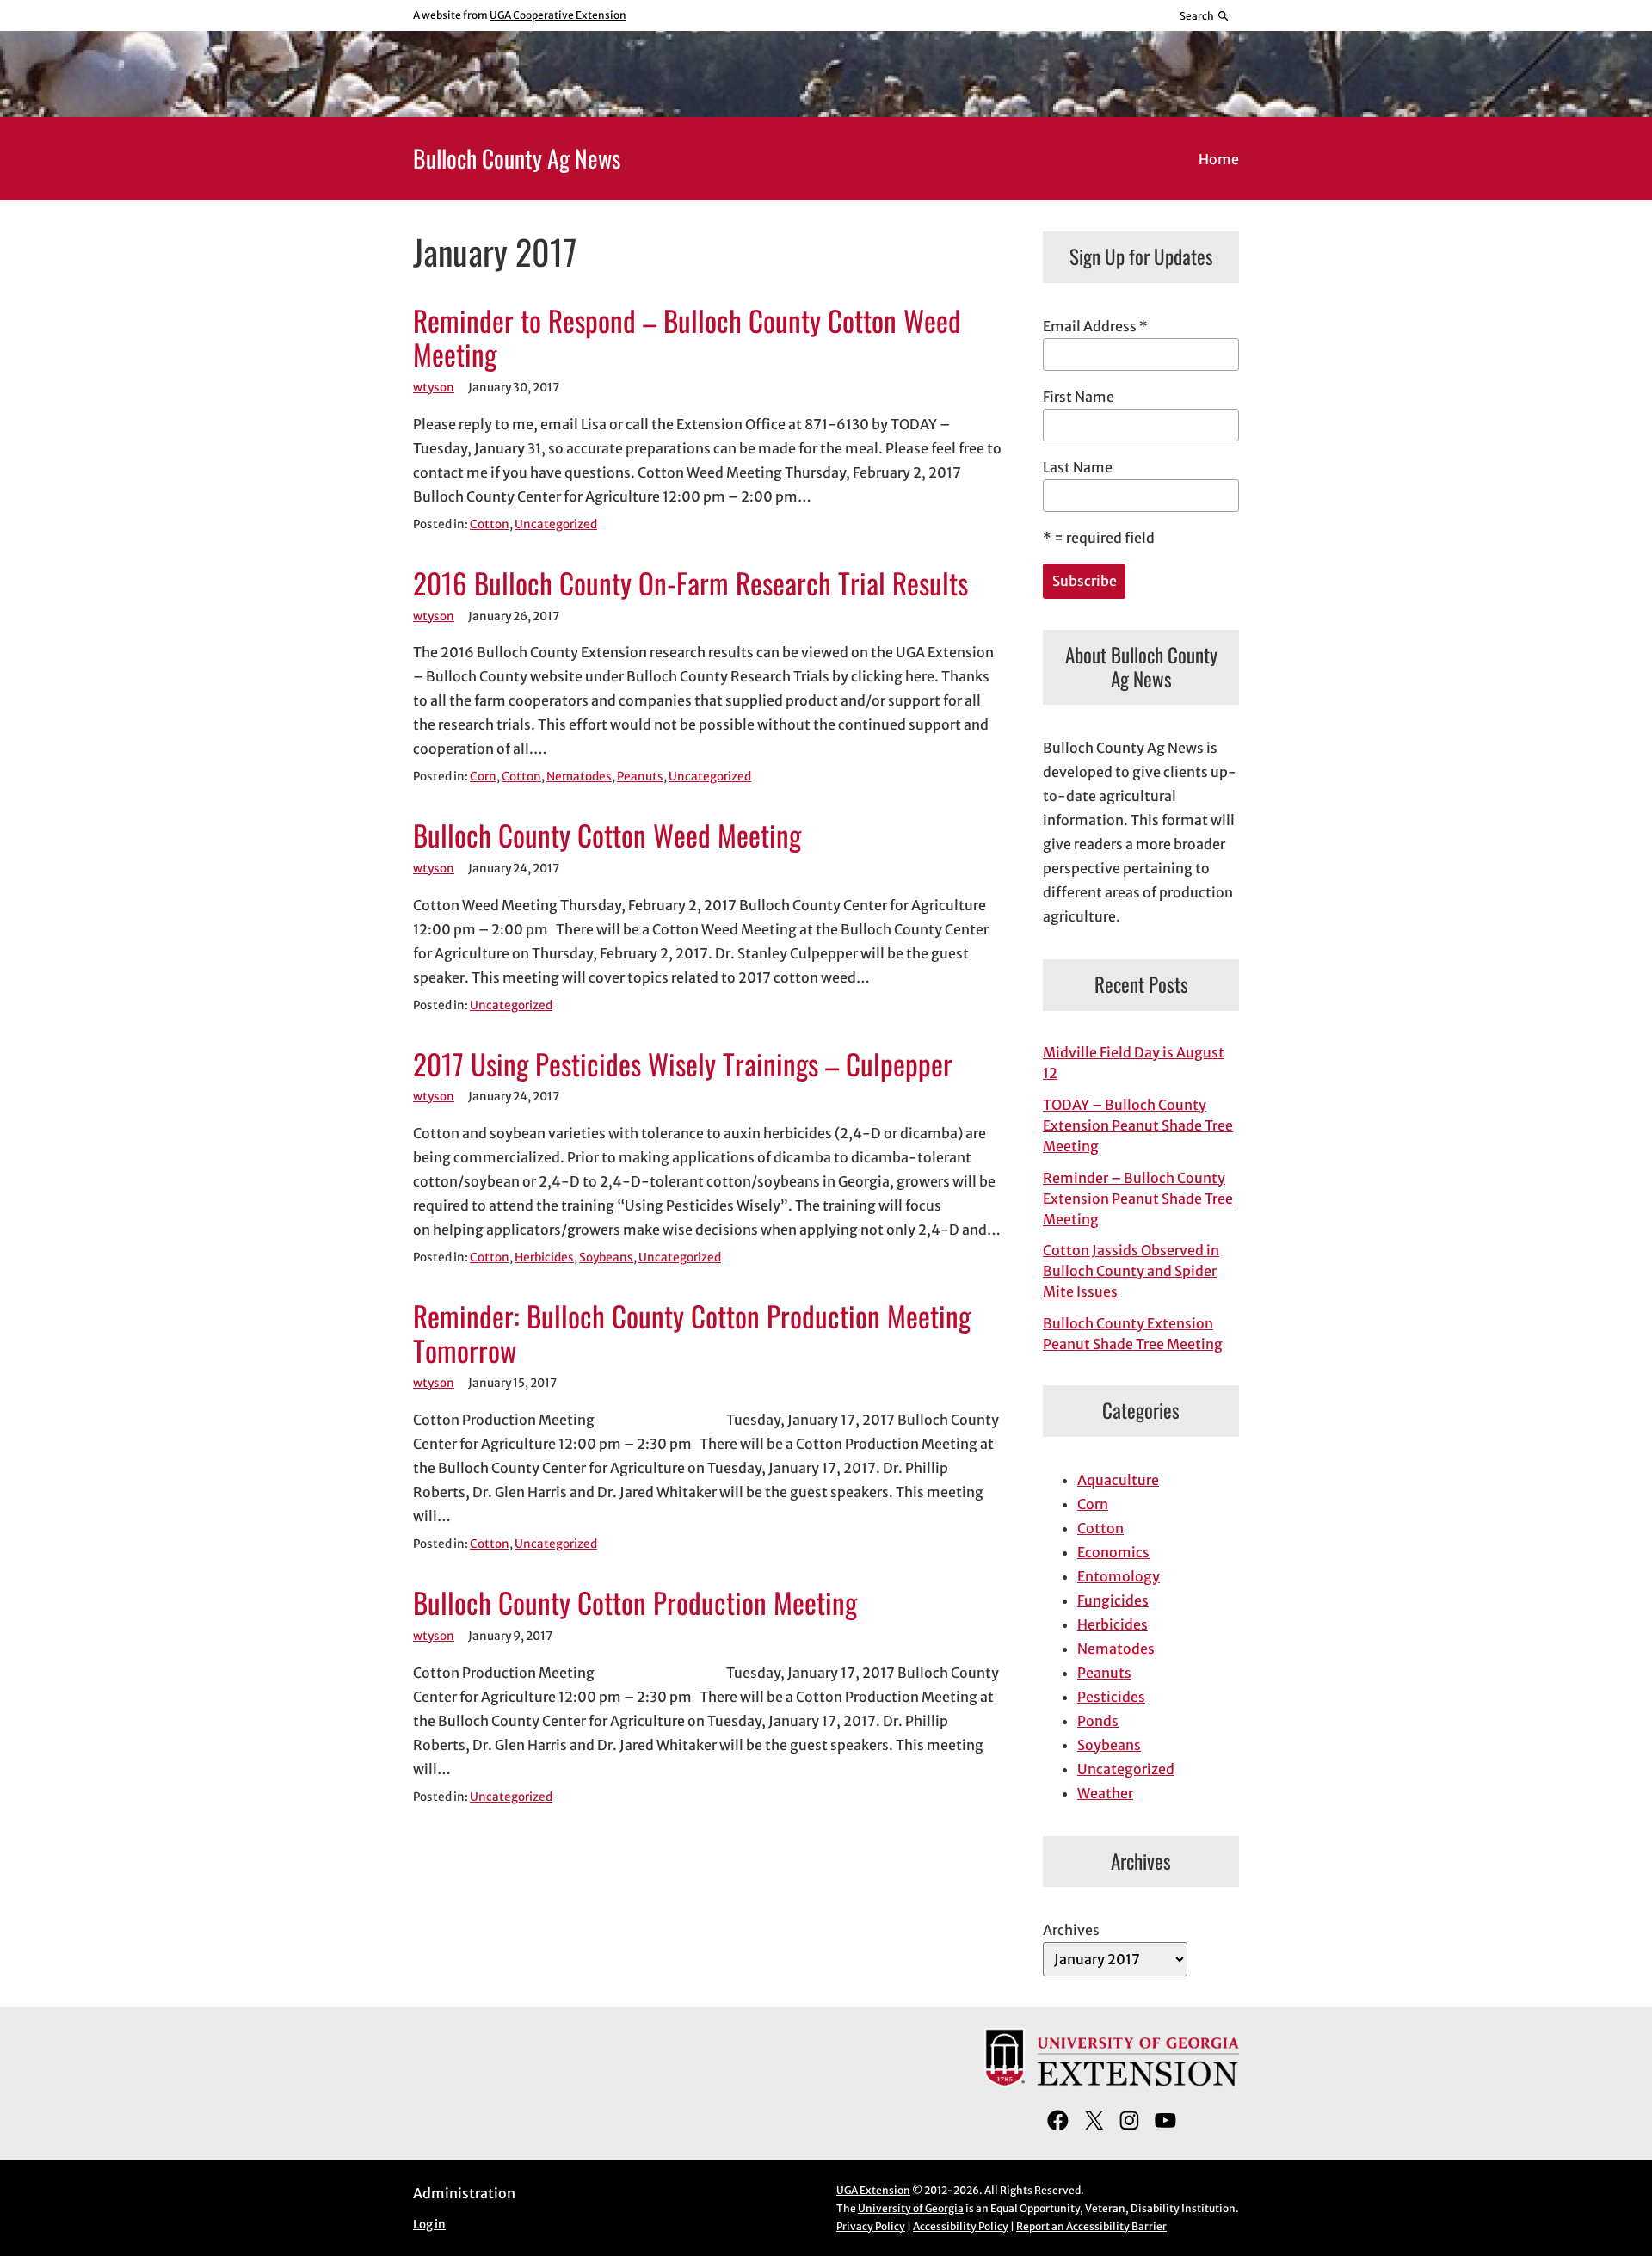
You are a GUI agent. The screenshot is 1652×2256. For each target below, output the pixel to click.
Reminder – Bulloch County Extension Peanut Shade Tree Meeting (1138, 1199)
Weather (1105, 1793)
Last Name (1078, 467)
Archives (1071, 1930)
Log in (429, 2225)
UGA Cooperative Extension (558, 15)
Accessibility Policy (961, 2226)
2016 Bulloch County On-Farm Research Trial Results (690, 583)
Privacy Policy (871, 2226)
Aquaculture (1118, 1480)
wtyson (434, 388)
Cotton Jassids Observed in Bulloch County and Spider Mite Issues (1131, 1271)
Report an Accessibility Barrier (1091, 2226)
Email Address (1095, 326)
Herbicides (544, 1257)
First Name (1079, 397)
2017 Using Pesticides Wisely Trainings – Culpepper (683, 1064)
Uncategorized (556, 524)
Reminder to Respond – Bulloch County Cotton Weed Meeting (687, 338)
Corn (483, 777)
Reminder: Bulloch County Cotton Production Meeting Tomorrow (692, 1334)
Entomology (1119, 1576)
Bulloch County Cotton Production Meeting (635, 1603)
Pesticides (1111, 1697)
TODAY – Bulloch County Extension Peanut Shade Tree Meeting (1138, 1125)
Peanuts (640, 777)
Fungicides (1113, 1600)
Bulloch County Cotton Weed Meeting (607, 835)
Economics (1113, 1552)
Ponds (1098, 1721)
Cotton (490, 524)
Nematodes (579, 777)
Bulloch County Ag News (517, 158)
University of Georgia (911, 2208)
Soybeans (606, 1257)
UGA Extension (873, 2190)
